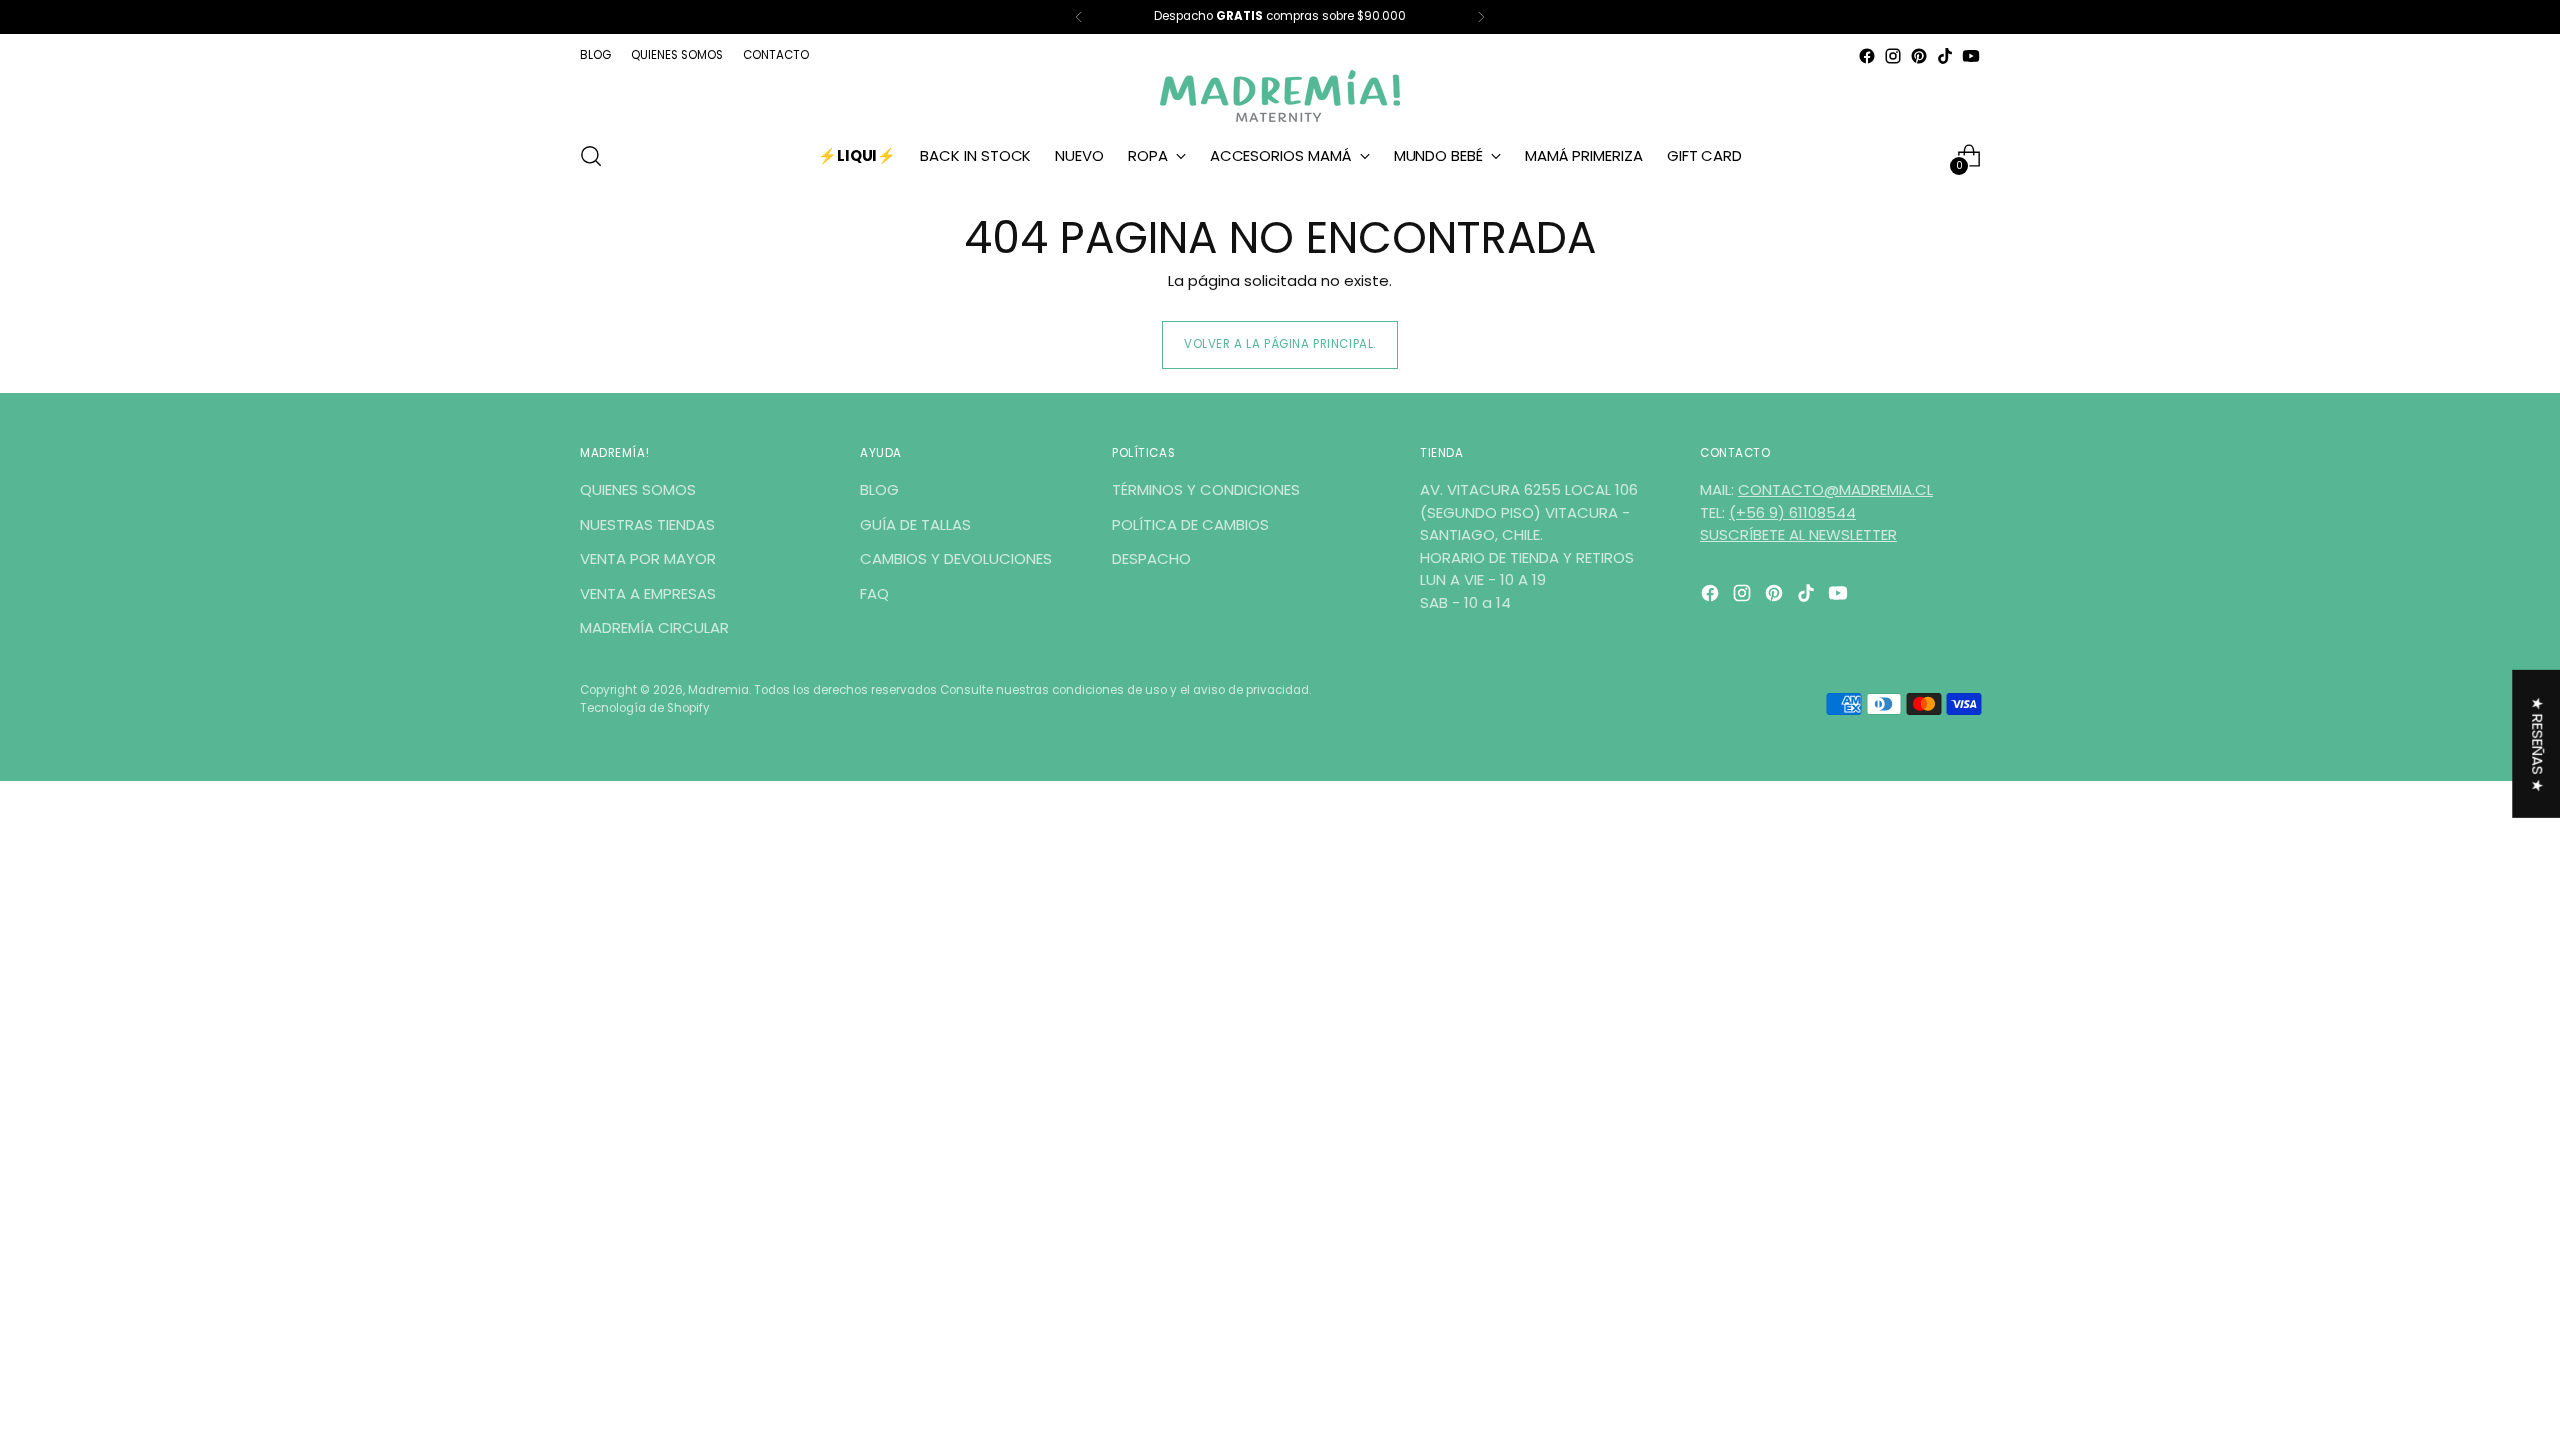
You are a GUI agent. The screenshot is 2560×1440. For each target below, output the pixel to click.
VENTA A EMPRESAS (648, 593)
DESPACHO (1151, 558)
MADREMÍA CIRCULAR (654, 627)
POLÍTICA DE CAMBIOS (1190, 524)
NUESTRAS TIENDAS (647, 524)
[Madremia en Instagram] (1893, 56)
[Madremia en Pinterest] (1919, 56)
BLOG (879, 489)
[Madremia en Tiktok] (1945, 56)
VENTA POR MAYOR (648, 558)
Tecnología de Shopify (645, 708)
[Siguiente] (1481, 17)
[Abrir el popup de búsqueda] (591, 156)
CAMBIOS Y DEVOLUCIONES (956, 558)
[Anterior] (1079, 17)
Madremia (718, 690)
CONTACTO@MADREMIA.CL (1835, 489)
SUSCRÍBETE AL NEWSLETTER (1798, 534)
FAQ (874, 593)
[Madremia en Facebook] (1867, 56)
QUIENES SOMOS (638, 489)
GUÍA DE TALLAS (915, 524)
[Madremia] (1280, 96)
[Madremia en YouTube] (1971, 56)
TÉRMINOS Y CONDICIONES (1206, 489)
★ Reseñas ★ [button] (2537, 744)
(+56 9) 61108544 (1792, 512)
